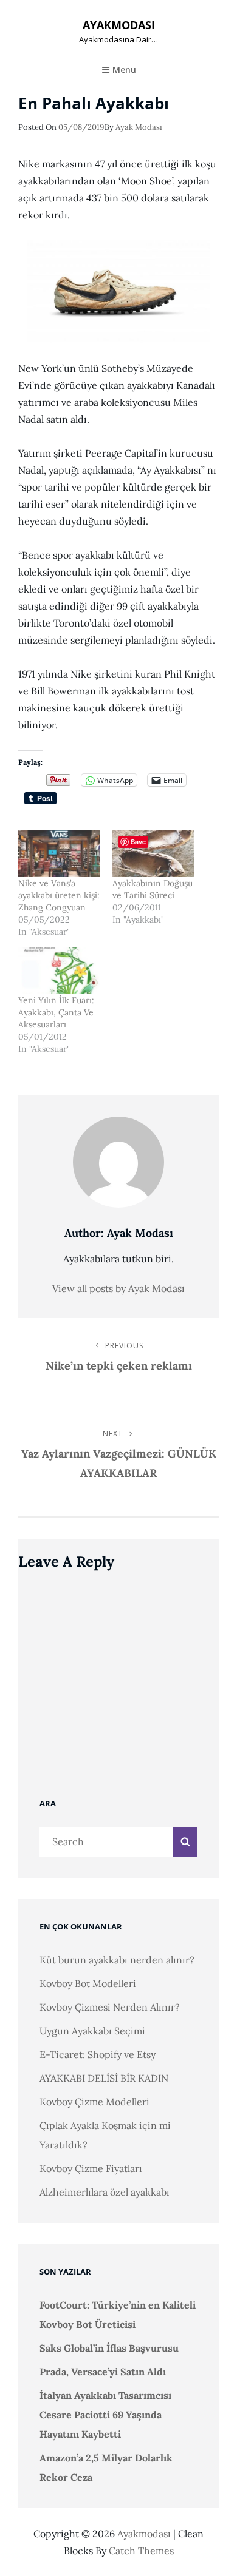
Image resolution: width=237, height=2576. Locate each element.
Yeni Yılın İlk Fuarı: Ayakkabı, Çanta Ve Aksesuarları (56, 1012)
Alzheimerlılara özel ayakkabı (105, 2192)
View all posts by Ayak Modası (118, 1288)
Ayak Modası (139, 127)
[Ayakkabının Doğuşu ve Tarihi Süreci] (153, 853)
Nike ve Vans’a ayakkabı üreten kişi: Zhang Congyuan (59, 895)
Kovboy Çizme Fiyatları (91, 2168)
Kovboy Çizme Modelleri (94, 2102)
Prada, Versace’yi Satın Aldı (103, 2372)
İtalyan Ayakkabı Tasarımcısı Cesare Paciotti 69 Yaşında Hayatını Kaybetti (105, 2415)
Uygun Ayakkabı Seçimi (92, 2031)
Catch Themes (141, 2551)
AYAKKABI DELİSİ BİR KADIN (104, 2078)
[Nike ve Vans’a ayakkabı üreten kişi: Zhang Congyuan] (59, 853)
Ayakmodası (119, 25)
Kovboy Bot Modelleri (88, 1983)
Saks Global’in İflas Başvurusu (109, 2348)
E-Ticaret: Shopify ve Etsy (98, 2054)
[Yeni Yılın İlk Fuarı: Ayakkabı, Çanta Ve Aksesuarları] (59, 971)
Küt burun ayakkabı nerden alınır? (117, 1960)
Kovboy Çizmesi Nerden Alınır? (110, 2007)
